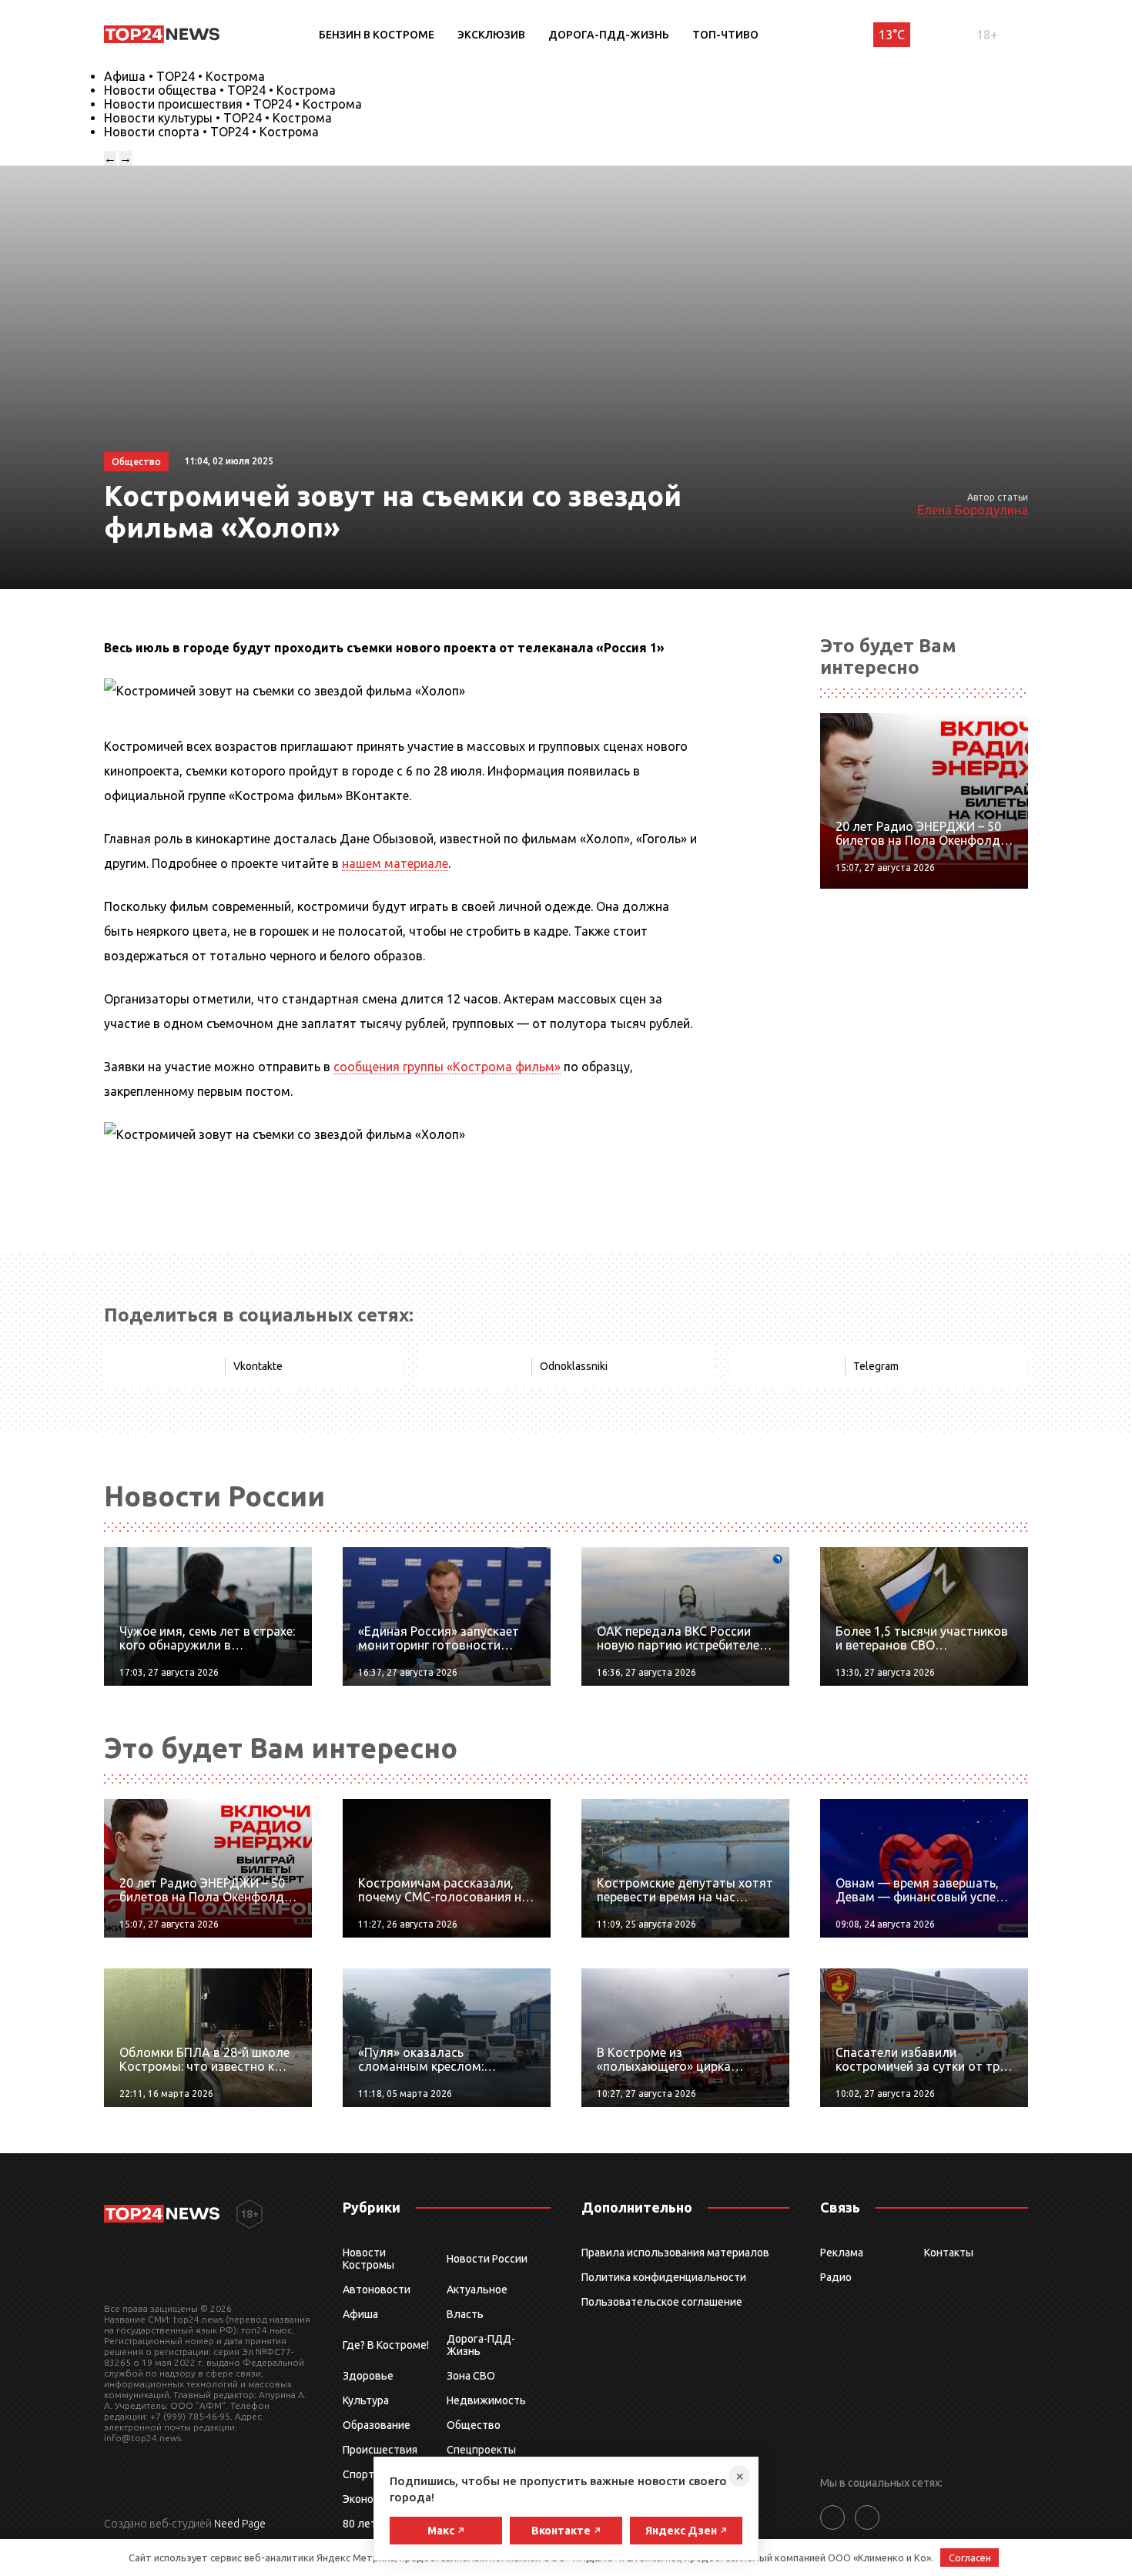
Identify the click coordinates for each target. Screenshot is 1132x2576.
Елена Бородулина (973, 510)
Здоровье (368, 2376)
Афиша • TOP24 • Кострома (184, 76)
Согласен (970, 2558)
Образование (377, 2425)
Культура (366, 2400)
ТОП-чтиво (725, 35)
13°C (892, 35)
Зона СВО (471, 2376)
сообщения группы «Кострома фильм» (447, 1067)
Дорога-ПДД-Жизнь (609, 35)
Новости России (487, 2259)
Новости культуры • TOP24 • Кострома (218, 118)
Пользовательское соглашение (662, 2302)
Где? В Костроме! (386, 2345)
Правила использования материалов (675, 2253)
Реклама (842, 2253)
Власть (465, 2314)
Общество (474, 2425)
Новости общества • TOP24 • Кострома (220, 90)
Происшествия (380, 2450)
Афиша (360, 2314)
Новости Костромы (368, 2259)
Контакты (949, 2253)
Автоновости (377, 2290)
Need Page (240, 2524)
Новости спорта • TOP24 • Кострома (211, 132)
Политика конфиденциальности (664, 2277)
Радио (836, 2277)
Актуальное (477, 2290)
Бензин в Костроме (377, 35)
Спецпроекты (481, 2450)
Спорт (358, 2474)
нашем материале (395, 863)
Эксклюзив (491, 35)
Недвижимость (486, 2400)
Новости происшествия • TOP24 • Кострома (233, 104)
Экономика (370, 2499)
